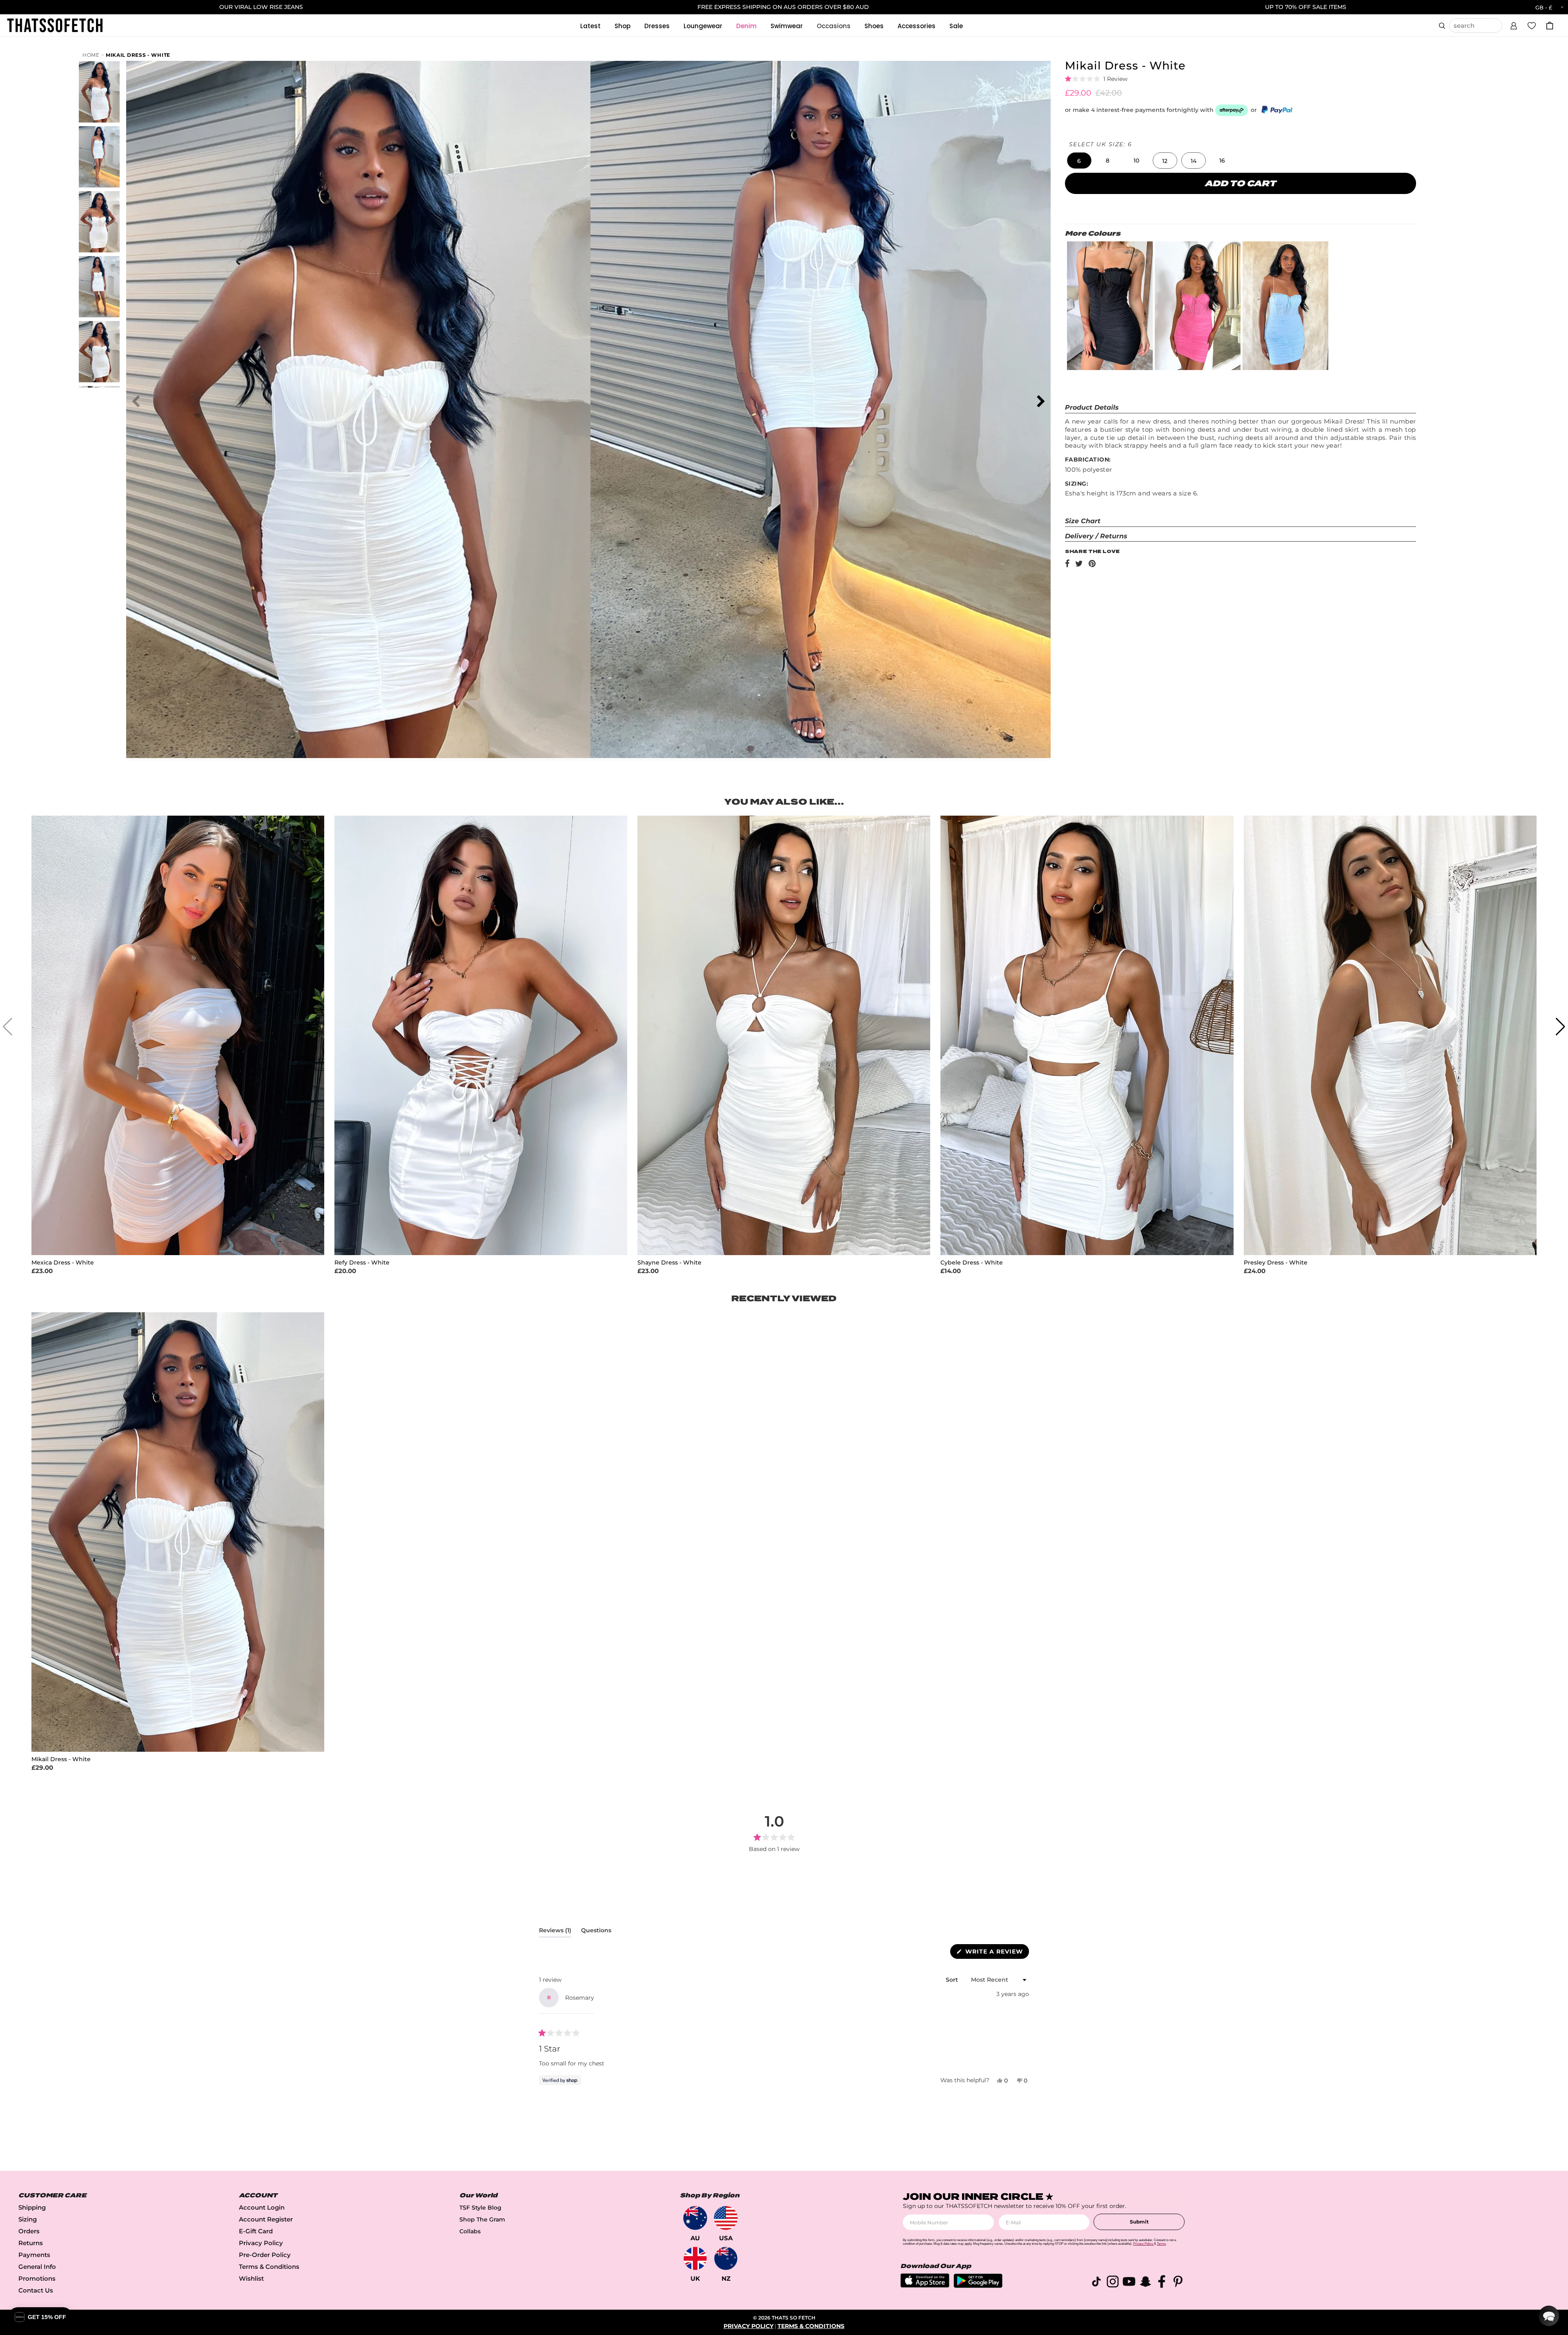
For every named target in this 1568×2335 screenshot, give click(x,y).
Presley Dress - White (1276, 1263)
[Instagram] (1113, 2283)
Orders (29, 2231)
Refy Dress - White (362, 1263)
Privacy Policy (261, 2243)
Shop (623, 26)
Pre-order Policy (265, 2255)
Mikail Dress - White (138, 55)
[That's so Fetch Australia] (695, 2218)
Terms (1161, 2244)
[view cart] (1550, 26)
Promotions (37, 2278)
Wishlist (251, 2278)
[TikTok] (1096, 2283)
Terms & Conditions (269, 2267)
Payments (34, 2255)
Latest (590, 26)
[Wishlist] (1532, 25)
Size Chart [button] (1083, 521)
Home (91, 55)
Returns (31, 2243)
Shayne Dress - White (669, 1263)
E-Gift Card (256, 2231)
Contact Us (36, 2290)
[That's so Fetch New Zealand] (726, 2258)
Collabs (470, 2231)
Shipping (32, 2207)
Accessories (917, 26)
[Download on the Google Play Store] (978, 2286)
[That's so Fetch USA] (726, 2218)
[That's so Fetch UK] (695, 2258)
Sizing (28, 2219)
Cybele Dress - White (972, 1263)
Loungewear (703, 26)
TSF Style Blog (480, 2208)
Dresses (657, 26)
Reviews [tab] (555, 1932)
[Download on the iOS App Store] (925, 2285)
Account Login (262, 2207)
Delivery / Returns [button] (1096, 536)
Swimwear (787, 26)
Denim (746, 26)
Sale (956, 26)
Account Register (266, 2219)
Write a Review (996, 1953)
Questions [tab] (596, 1932)
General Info (37, 2267)
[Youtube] (1129, 2283)
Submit (1139, 2222)
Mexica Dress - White (63, 1263)
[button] (1514, 25)
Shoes (874, 26)
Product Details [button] (1092, 407)
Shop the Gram (482, 2219)
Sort (953, 1980)
